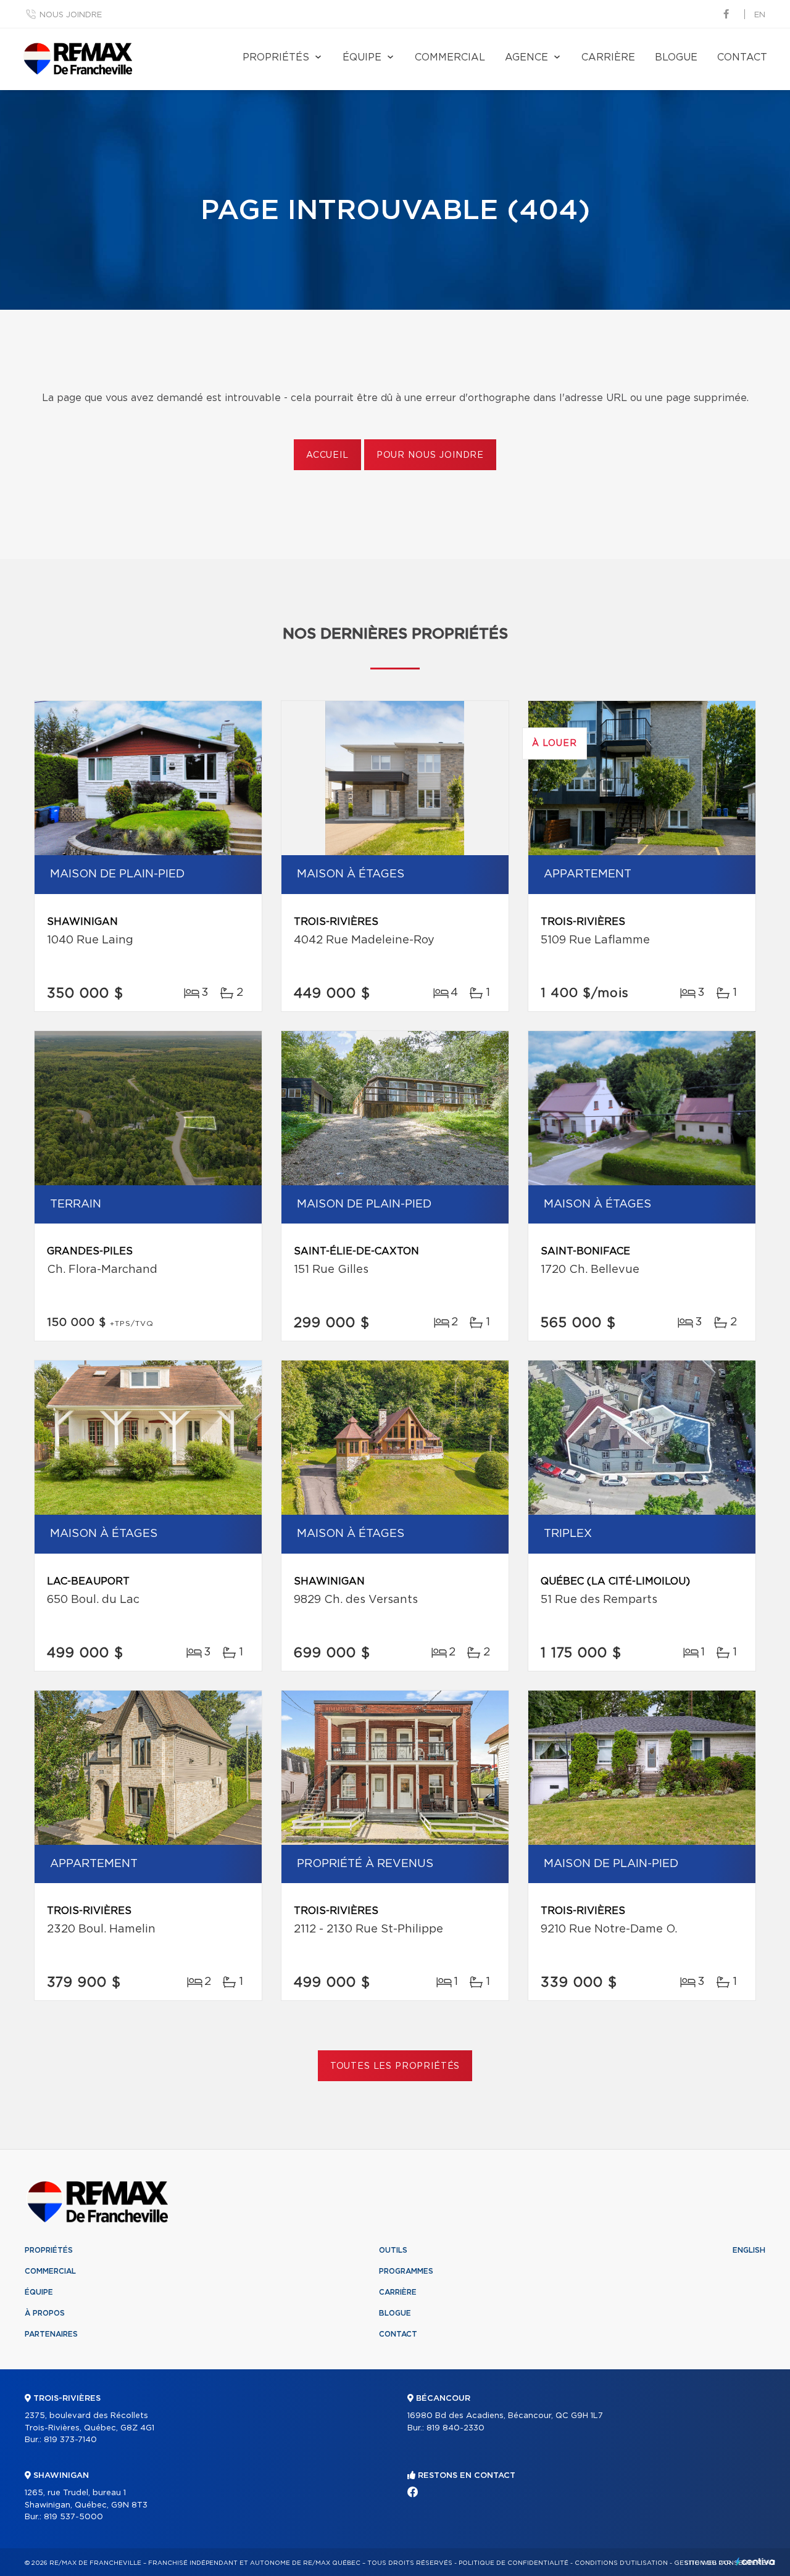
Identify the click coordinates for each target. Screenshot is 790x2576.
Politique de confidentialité (513, 2563)
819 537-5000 (73, 2517)
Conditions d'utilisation (621, 2563)
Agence (526, 57)
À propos (45, 2313)
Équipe (362, 57)
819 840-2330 (455, 2428)
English (749, 2250)
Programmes (406, 2271)
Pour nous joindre (430, 455)
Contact (742, 57)
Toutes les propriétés (395, 2066)
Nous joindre (71, 15)
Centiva (755, 2562)
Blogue (676, 57)
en (760, 15)
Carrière (608, 57)
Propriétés (276, 57)
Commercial (450, 57)
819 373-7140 (70, 2440)
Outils (393, 2250)
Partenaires (51, 2334)
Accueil (327, 455)
